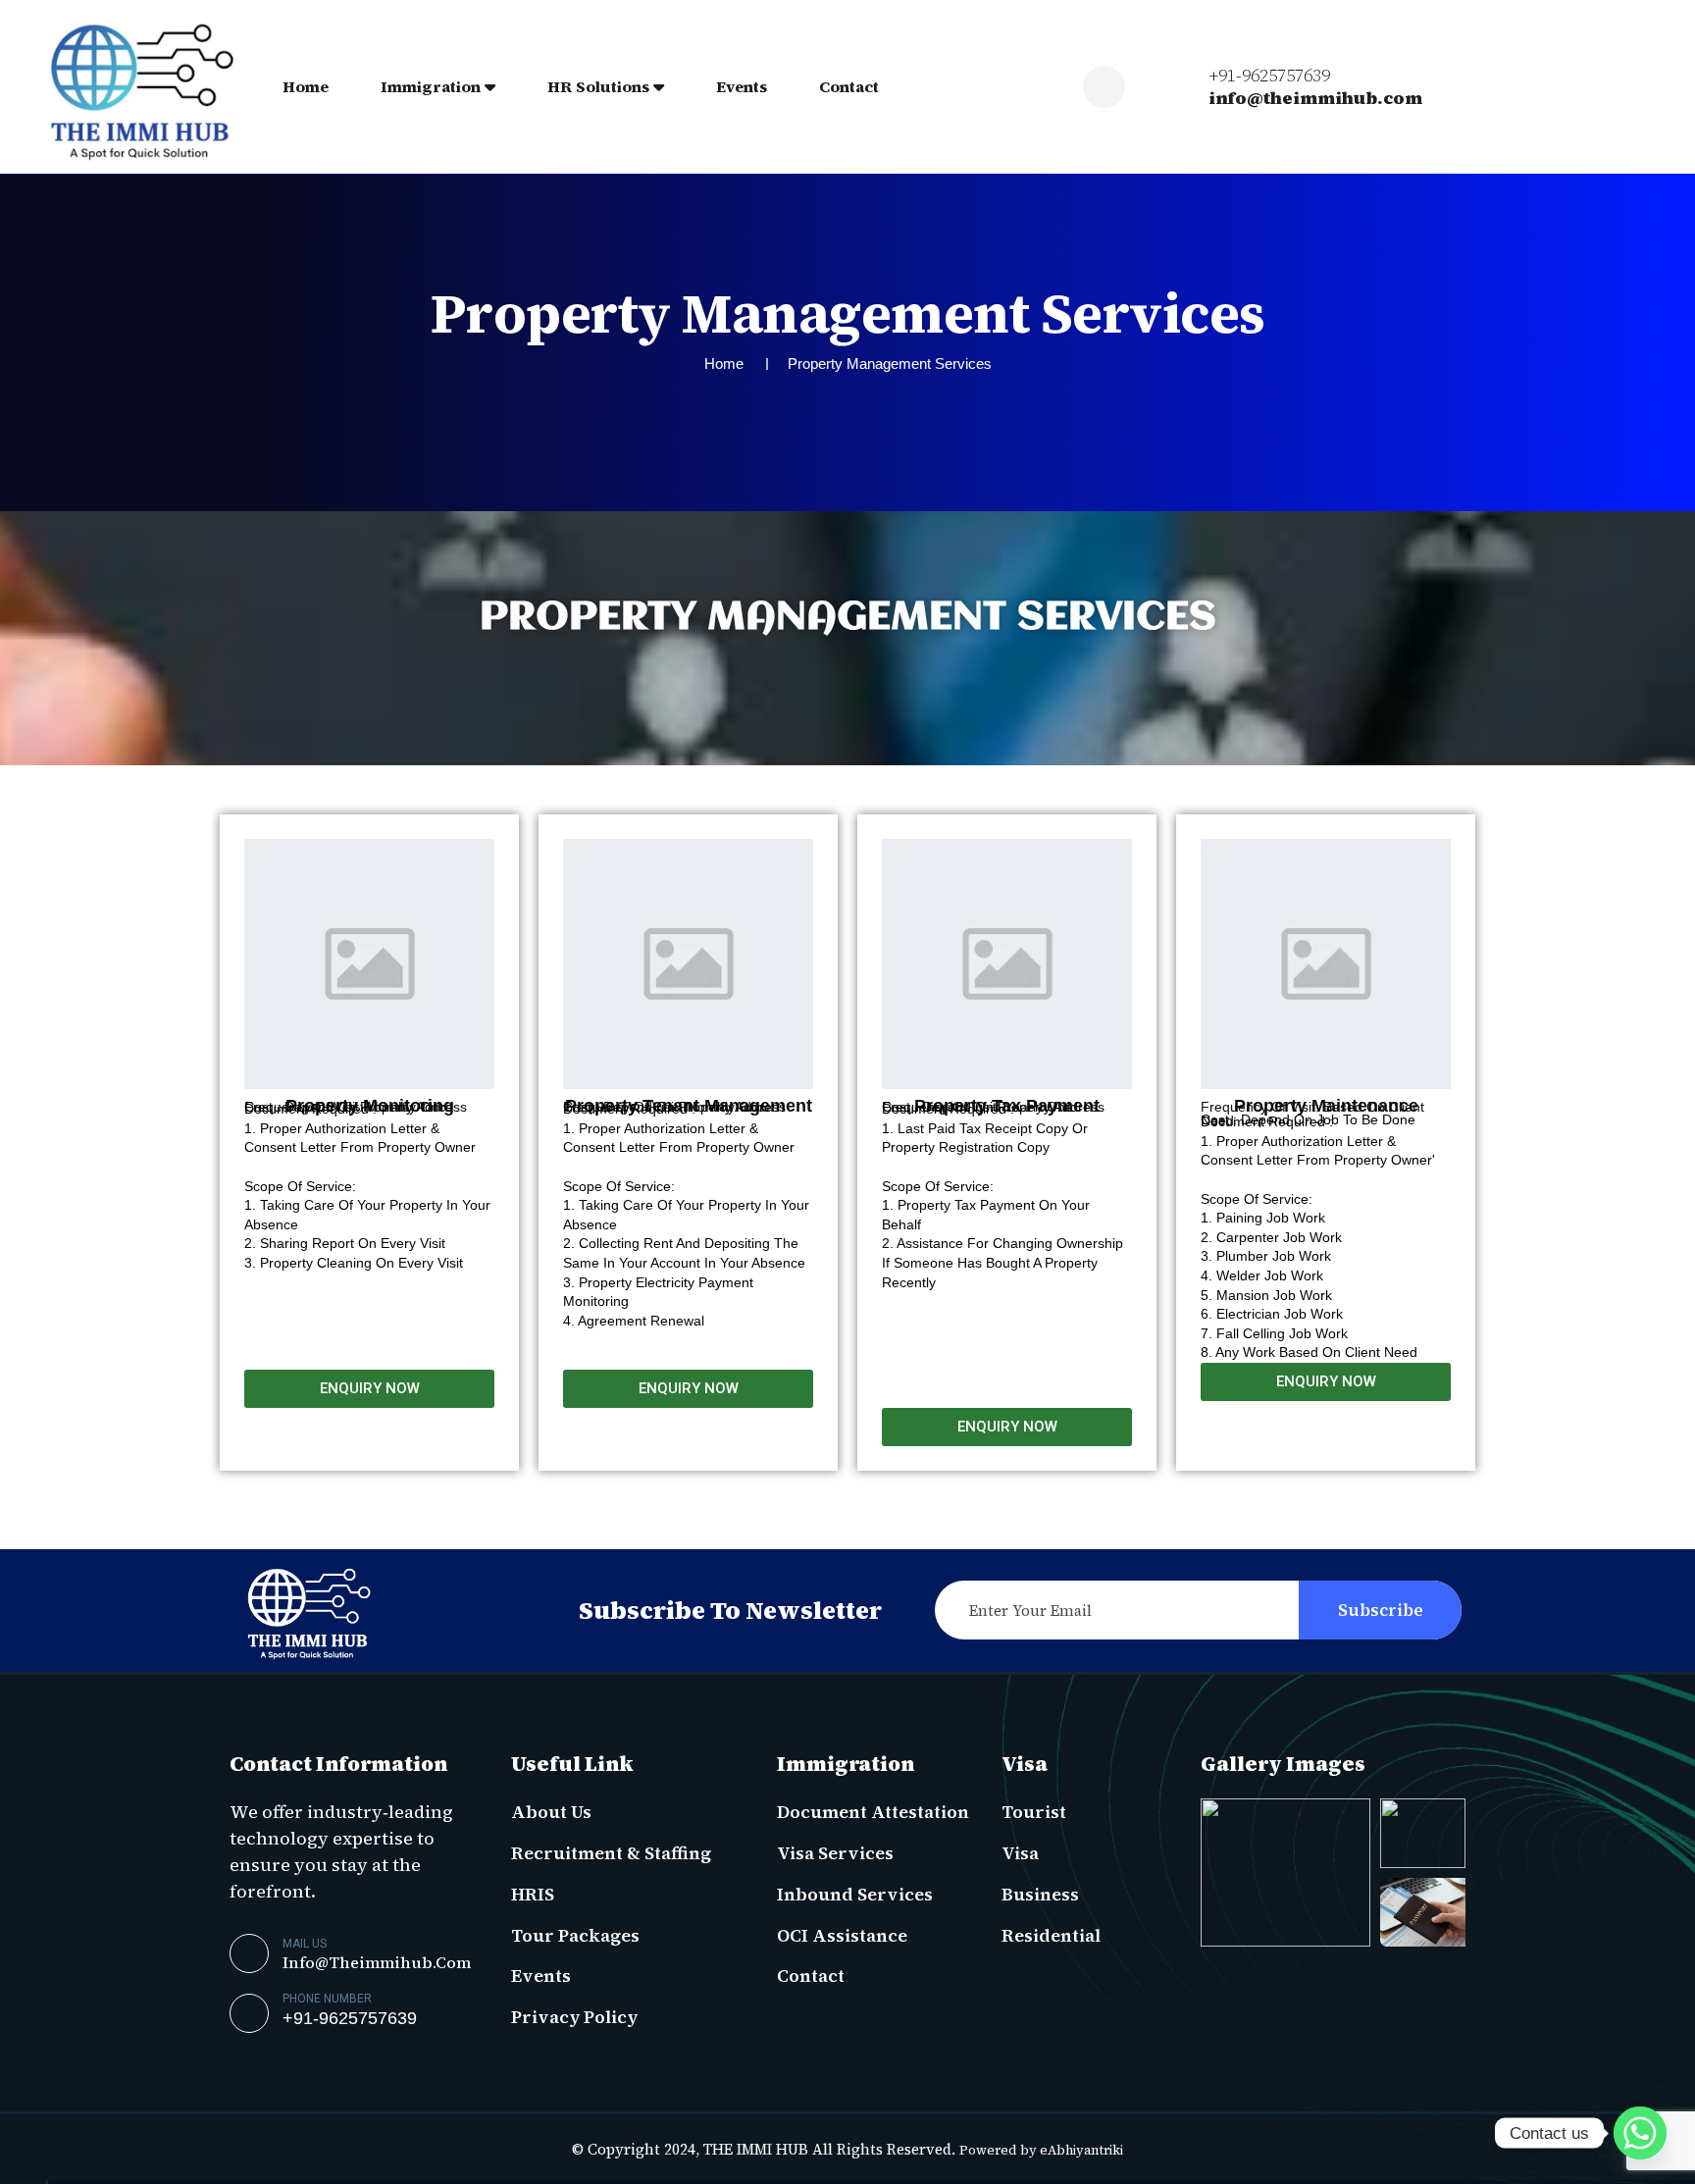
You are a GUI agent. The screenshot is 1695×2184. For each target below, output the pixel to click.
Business (1040, 1894)
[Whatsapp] (1640, 2133)
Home (306, 86)
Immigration (431, 86)
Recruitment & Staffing (611, 1853)
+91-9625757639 (1269, 76)
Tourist (1034, 1812)
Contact (849, 86)
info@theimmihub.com (1315, 98)
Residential (1051, 1935)
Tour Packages (575, 1935)
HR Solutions (598, 86)
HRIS (533, 1894)
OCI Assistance (842, 1935)
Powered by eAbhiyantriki (1041, 2150)
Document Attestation (873, 1812)
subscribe (1381, 1610)
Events (742, 86)
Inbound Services (855, 1894)
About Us (551, 1812)
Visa (1020, 1853)
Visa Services (835, 1853)
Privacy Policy (574, 2017)
